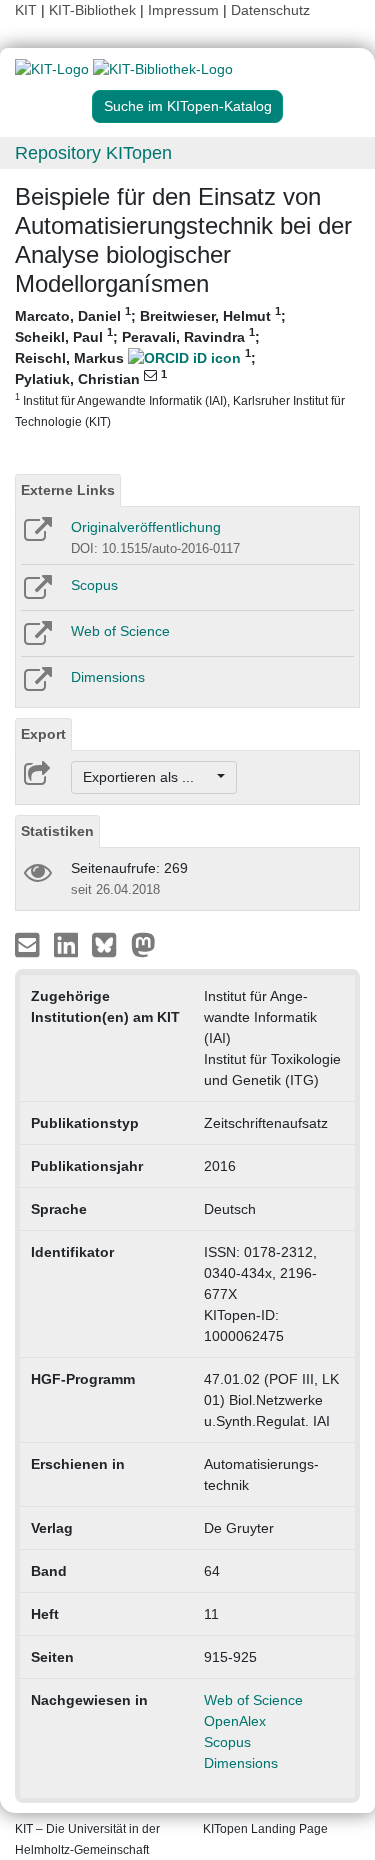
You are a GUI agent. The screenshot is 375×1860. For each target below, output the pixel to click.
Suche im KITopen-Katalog (188, 106)
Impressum (183, 10)
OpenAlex (235, 1721)
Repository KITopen (93, 153)
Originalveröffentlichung (146, 527)
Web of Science (120, 631)
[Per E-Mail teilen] (29, 944)
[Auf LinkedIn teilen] (68, 944)
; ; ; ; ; (180, 367)
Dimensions (108, 677)
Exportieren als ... (148, 777)
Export (43, 734)
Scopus (94, 585)
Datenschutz (270, 10)
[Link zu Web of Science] (36, 640)
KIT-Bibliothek (94, 10)
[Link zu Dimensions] (36, 686)
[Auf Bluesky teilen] (109, 944)
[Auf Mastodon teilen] (143, 944)
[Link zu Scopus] (36, 594)
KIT (26, 10)
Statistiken (57, 831)
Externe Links (68, 490)
